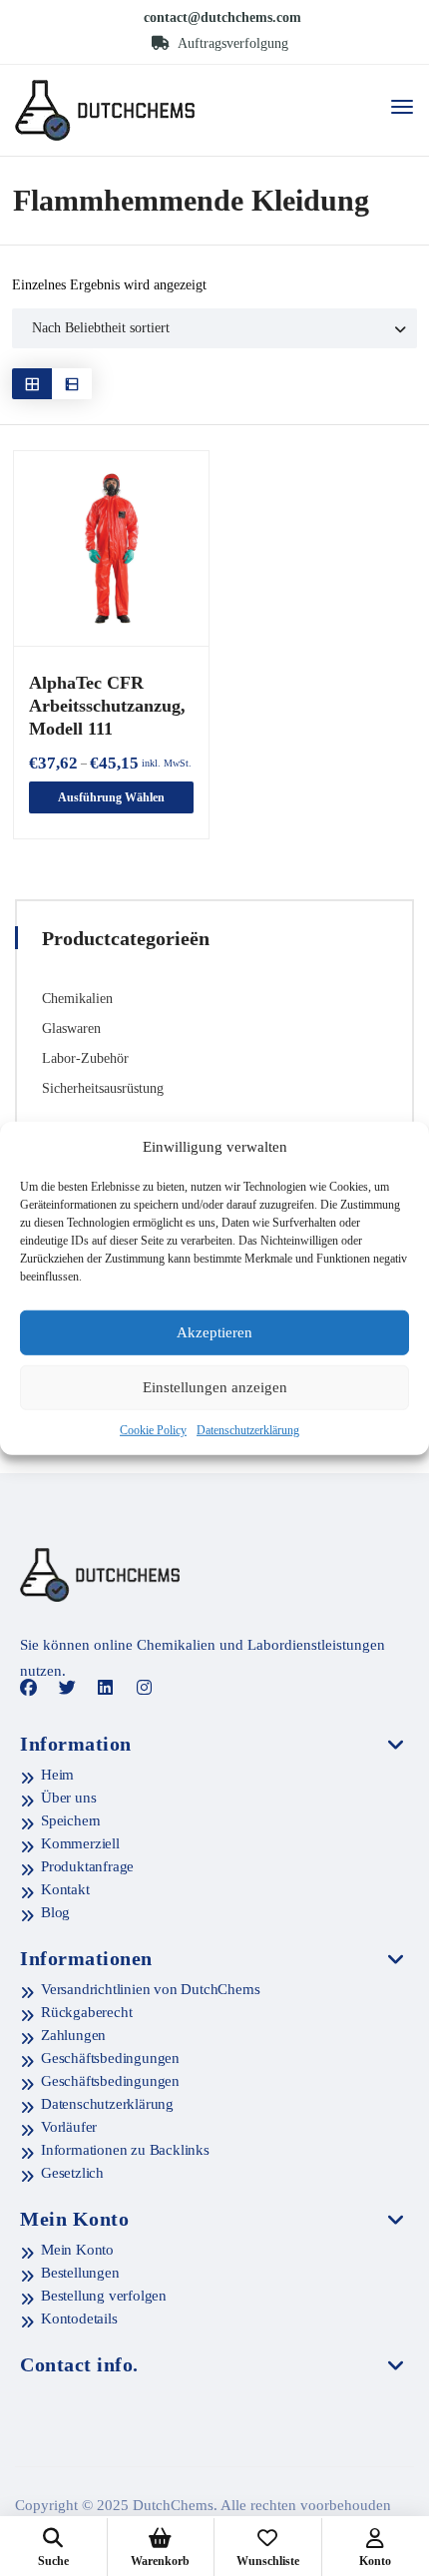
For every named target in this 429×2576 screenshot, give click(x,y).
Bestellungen (80, 2273)
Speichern (71, 1820)
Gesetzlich (72, 2173)
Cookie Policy (153, 1430)
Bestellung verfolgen (104, 2296)
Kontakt (65, 1889)
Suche (53, 2561)
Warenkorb (160, 2561)
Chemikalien (77, 999)
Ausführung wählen (111, 797)
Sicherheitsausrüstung (103, 1088)
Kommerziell (80, 1843)
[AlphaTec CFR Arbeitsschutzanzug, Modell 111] (111, 548)
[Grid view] (32, 384)
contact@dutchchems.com (222, 17)
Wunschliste (268, 2561)
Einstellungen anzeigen (215, 1387)
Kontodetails (79, 2318)
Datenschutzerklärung (248, 1430)
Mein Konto (77, 2250)
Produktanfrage (87, 1866)
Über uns (68, 1798)
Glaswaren (71, 1029)
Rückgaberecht (86, 2012)
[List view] (72, 384)
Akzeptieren (214, 1332)
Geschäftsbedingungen (110, 2058)
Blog (55, 1912)
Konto (375, 2561)
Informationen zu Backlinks (125, 2150)
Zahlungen (73, 2035)
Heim (57, 1775)
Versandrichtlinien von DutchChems (150, 1989)
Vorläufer (69, 2127)
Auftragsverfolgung (231, 43)
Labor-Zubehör (85, 1058)
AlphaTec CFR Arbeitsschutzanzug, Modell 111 (107, 706)
